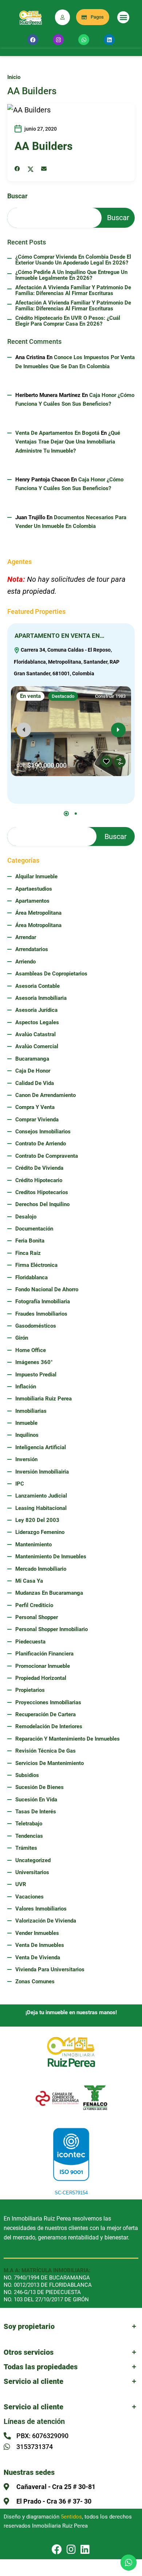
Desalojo (26, 1217)
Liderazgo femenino (40, 1532)
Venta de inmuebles (40, 1945)
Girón (22, 1338)
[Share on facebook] (17, 169)
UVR (21, 1884)
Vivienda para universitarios (50, 1969)
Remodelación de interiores (49, 1726)
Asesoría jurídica (36, 1010)
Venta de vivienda (38, 1957)
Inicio (14, 77)
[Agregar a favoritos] (106, 762)
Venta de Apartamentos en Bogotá (57, 433)
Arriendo (25, 962)
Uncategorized (33, 1860)
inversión (26, 1459)
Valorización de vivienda (46, 1921)
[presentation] (24, 730)
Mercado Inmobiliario (41, 1569)
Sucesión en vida (36, 1800)
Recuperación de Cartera (46, 1714)
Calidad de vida (35, 1083)
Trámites (26, 1848)
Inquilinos (27, 1435)
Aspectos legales (37, 1022)
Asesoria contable (38, 986)
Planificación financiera (44, 1654)
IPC (20, 1484)
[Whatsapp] (84, 40)
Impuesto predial (36, 1375)
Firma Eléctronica (36, 1265)
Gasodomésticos (36, 1326)
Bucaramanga (32, 1059)
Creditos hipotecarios (42, 1192)
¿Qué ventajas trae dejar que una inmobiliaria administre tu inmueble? (68, 442)
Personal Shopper (37, 1617)
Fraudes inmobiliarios (41, 1314)
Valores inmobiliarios (41, 1909)
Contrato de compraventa (47, 1156)
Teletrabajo (29, 1824)
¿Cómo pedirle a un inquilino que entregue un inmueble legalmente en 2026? (71, 275)
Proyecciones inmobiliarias (48, 1702)
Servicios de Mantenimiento (50, 1763)
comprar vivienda (37, 1120)
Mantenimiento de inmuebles (51, 1557)
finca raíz (28, 1253)
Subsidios (27, 1775)
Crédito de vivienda (39, 1168)
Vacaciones (29, 1897)
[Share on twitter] (31, 169)
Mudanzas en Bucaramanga (49, 1593)
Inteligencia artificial (41, 1447)
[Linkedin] (109, 40)
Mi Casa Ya (29, 1581)
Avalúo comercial (37, 1046)
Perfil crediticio (34, 1605)
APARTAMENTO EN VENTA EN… (60, 636)
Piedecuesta (30, 1642)
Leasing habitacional (41, 1508)
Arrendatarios (32, 949)
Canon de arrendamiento (46, 1095)
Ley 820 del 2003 (37, 1520)
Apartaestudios (34, 889)
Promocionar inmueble (43, 1666)
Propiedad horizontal (41, 1678)
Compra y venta (35, 1107)
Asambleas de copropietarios (51, 974)
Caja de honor (33, 1071)
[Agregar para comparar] (120, 762)
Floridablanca (31, 1277)
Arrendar (26, 937)
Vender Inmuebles (37, 1933)
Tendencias (29, 1836)
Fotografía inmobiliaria (43, 1301)
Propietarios (30, 1690)
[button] (123, 17)
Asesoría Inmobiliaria (41, 998)
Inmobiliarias (31, 1411)
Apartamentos (32, 901)
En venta (30, 696)
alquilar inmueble (36, 876)
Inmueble (26, 1423)
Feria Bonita (30, 1241)
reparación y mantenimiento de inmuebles (68, 1739)
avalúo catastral (35, 1034)
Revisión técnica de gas (46, 1751)
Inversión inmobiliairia (42, 1472)
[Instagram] (58, 40)
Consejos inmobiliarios (43, 1132)
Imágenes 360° (34, 1362)
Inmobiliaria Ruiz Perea (44, 1399)
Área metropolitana (38, 913)
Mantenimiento (33, 1545)
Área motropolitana (38, 925)
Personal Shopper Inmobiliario (52, 1629)
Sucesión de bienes (40, 1787)
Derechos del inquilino (42, 1204)
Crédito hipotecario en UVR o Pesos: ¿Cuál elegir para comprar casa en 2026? (68, 321)
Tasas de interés (36, 1812)
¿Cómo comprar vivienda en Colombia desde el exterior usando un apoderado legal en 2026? (73, 260)
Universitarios (32, 1872)
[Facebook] (33, 40)
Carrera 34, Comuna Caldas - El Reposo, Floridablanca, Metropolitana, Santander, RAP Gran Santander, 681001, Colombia (67, 662)
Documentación (34, 1229)
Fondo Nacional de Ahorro (47, 1289)
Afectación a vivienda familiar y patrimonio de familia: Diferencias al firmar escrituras (73, 291)
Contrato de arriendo (41, 1144)
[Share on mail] (44, 169)
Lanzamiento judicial (41, 1496)
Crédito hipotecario (39, 1180)
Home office (31, 1350)
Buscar (17, 196)
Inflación (26, 1387)
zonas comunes (35, 1981)
